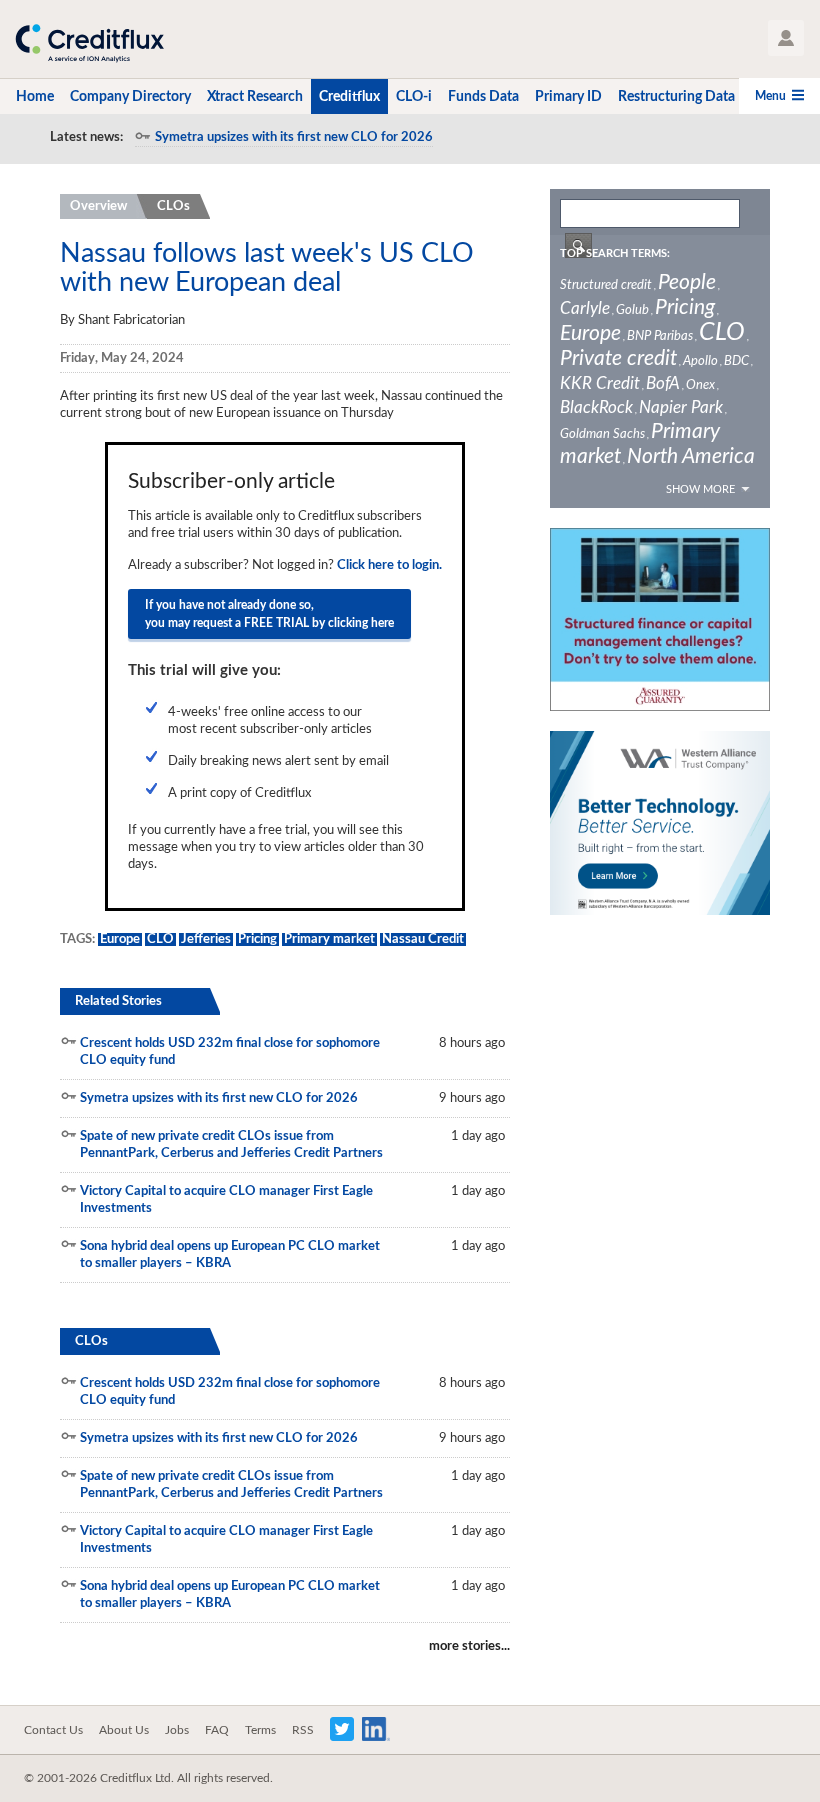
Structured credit (606, 285)
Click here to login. (389, 565)
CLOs (173, 206)
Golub (632, 310)
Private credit (618, 358)
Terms (260, 1730)
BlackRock (596, 407)
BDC (736, 361)
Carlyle (585, 308)
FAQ (217, 1730)
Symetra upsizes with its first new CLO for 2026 (294, 137)
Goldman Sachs (602, 434)
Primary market (329, 939)
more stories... (469, 1646)
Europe (120, 939)
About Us (124, 1730)
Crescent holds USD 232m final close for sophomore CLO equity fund (230, 1052)
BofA (663, 383)
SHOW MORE (700, 489)
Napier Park (681, 407)
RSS (303, 1730)
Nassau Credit (423, 939)
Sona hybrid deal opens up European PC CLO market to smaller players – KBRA (230, 1255)
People (687, 282)
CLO (160, 939)
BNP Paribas (660, 336)
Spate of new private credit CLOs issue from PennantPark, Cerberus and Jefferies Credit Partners (231, 1145)
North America (691, 456)
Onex (700, 385)
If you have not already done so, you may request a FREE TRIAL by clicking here (269, 614)
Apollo (700, 361)
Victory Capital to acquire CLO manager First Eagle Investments (226, 1200)
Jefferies (206, 939)
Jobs (177, 1730)
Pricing (257, 939)
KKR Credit (600, 383)
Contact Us (53, 1730)
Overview (98, 206)
